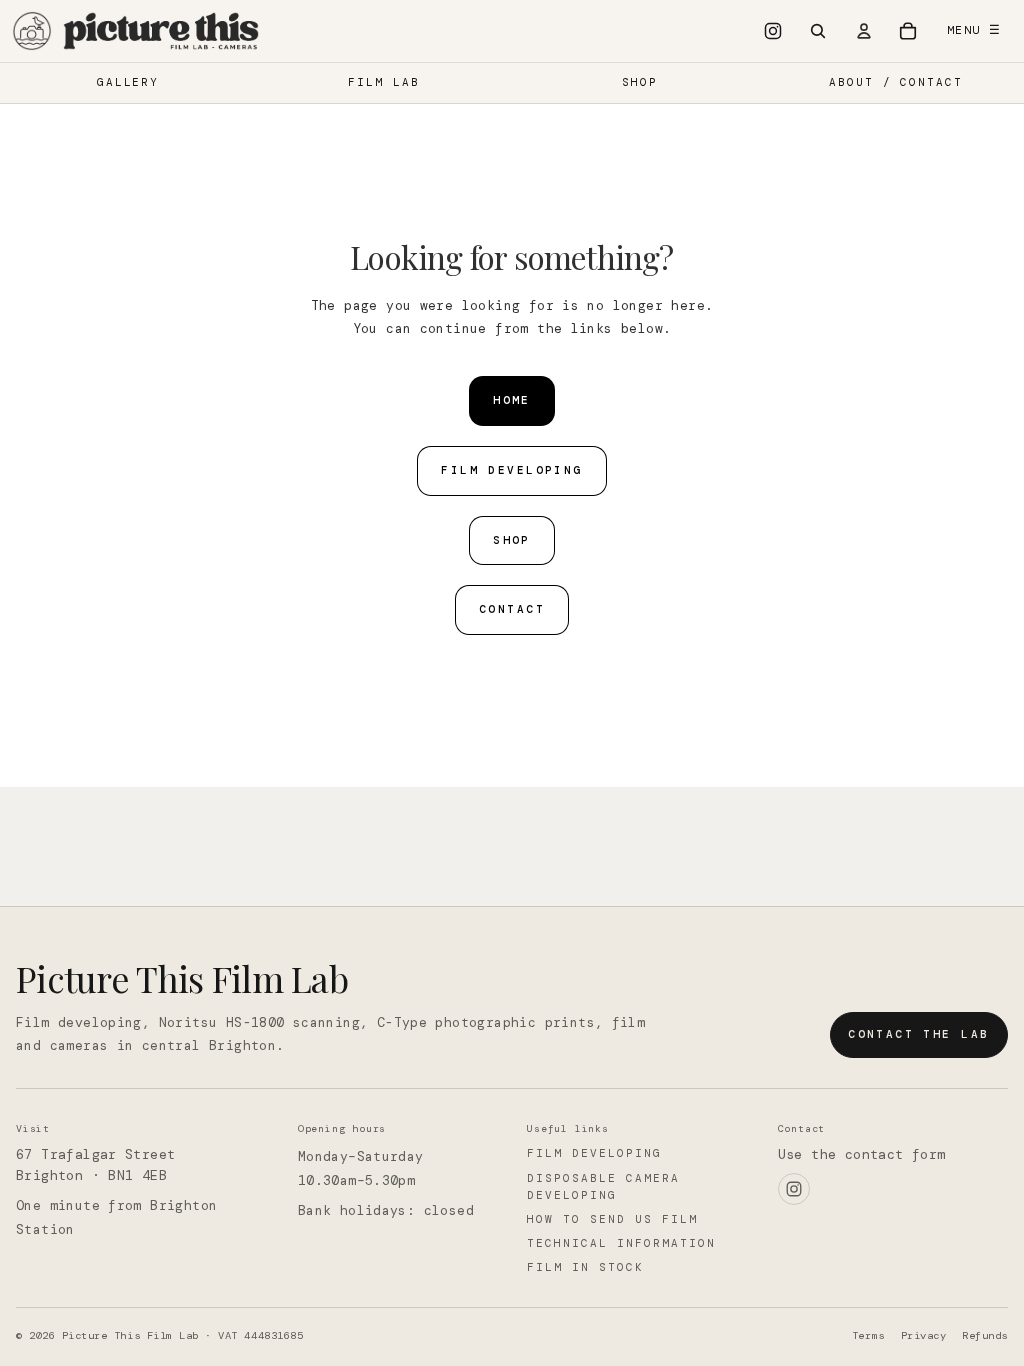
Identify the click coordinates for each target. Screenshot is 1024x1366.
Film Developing (511, 470)
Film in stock (585, 1267)
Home (512, 400)
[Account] (864, 31)
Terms (868, 1335)
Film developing (594, 1153)
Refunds (985, 1335)
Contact (512, 609)
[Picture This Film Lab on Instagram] (773, 31)
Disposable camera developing (603, 1186)
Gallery (128, 82)
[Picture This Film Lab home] (137, 31)
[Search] (818, 31)
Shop (640, 82)
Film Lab (384, 82)
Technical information (621, 1243)
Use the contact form (862, 1154)
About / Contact (896, 82)
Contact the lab (918, 1034)
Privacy (924, 1335)
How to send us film (612, 1219)
